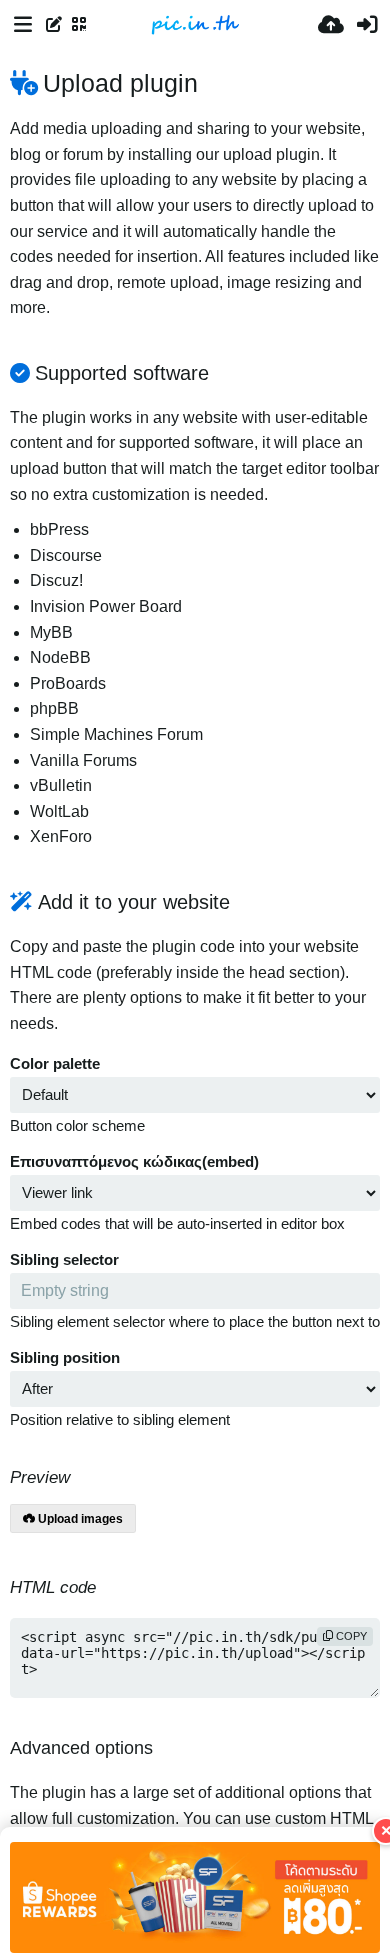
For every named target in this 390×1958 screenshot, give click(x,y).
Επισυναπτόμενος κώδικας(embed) (134, 1162)
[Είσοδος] (367, 25)
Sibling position (65, 1358)
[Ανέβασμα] (331, 25)
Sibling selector (64, 1260)
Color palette (55, 1064)
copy (350, 1636)
